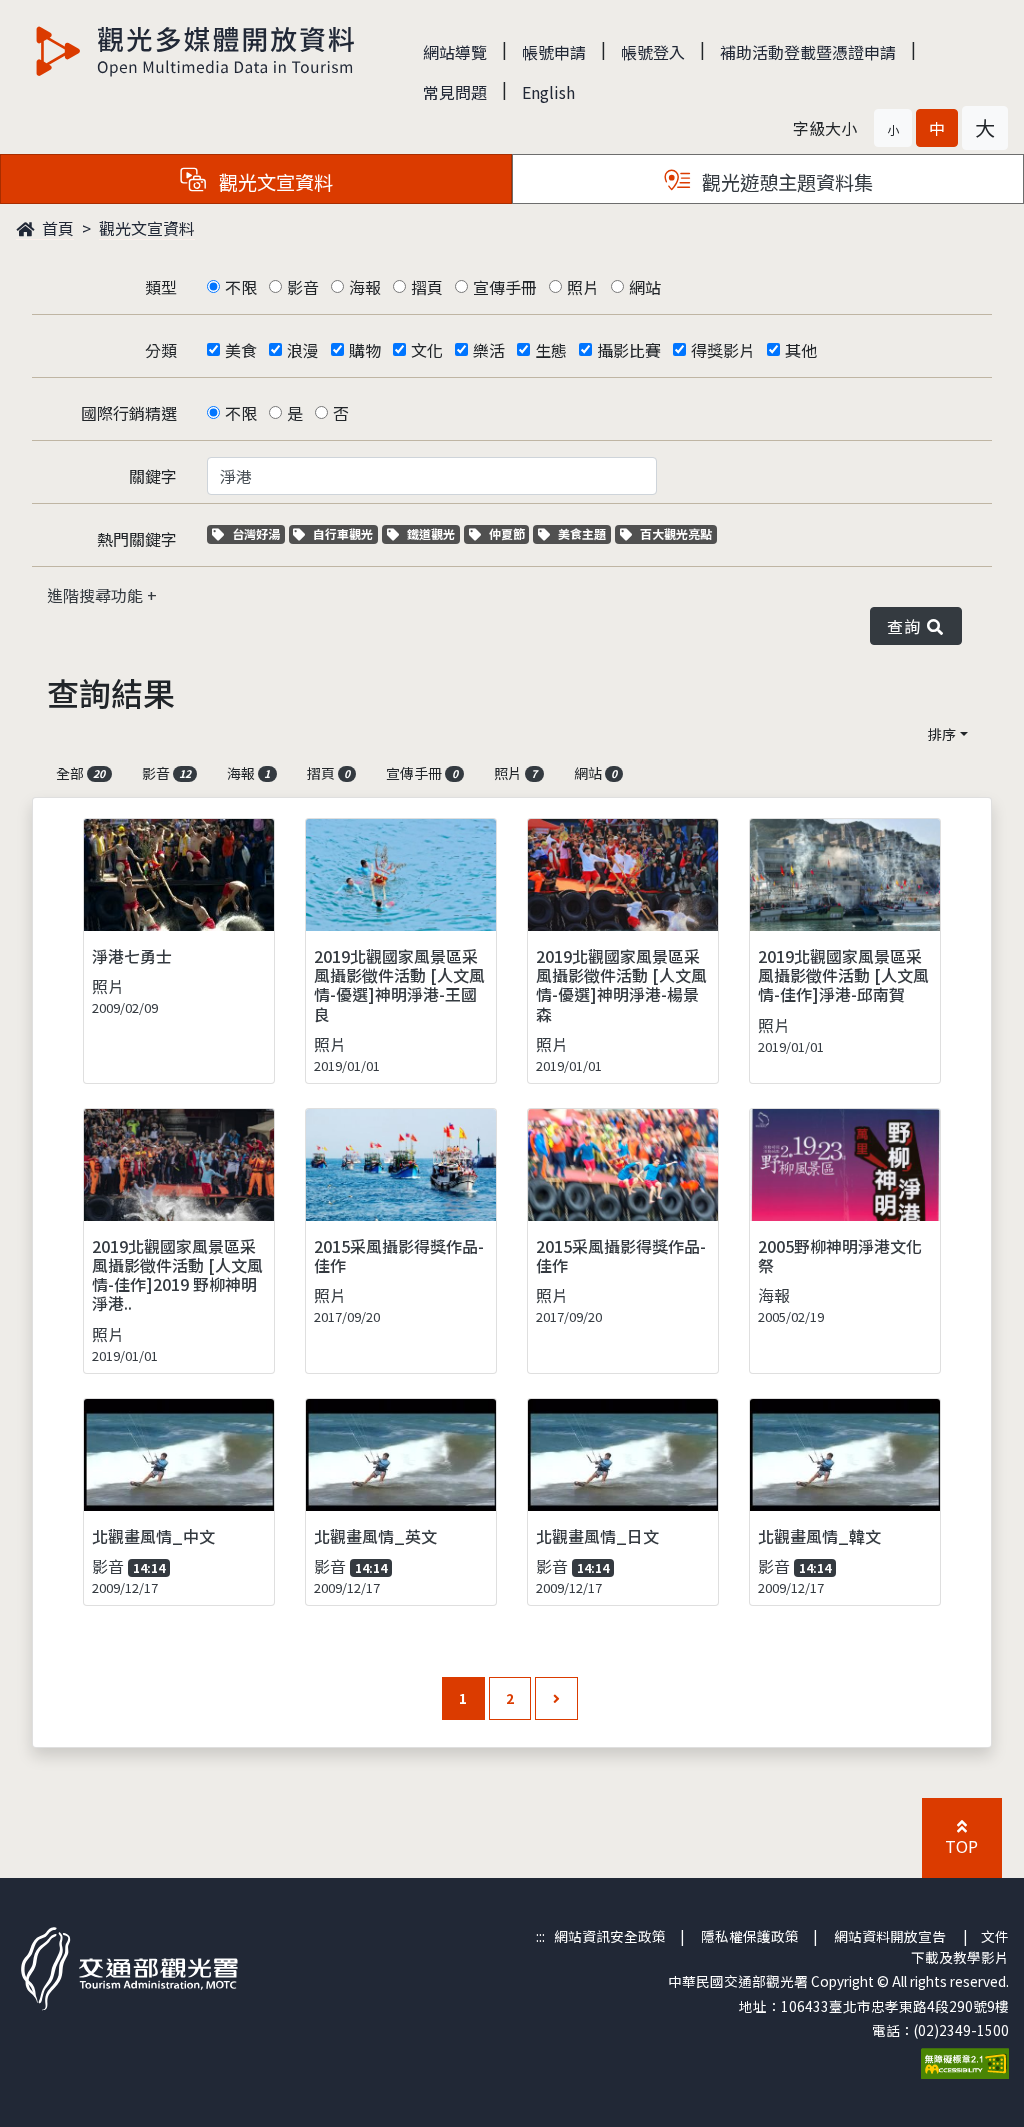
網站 (645, 287)
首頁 (56, 228)
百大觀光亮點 (675, 533)
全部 (80, 773)
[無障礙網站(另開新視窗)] (965, 2062)
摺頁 (427, 287)
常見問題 (455, 92)
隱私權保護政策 (750, 1936)
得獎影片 (723, 350)
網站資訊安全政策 (610, 1936)
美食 (241, 350)
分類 (161, 350)
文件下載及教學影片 (960, 1946)
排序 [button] (942, 734)
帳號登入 (653, 52)
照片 (583, 287)
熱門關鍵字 (137, 539)
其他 (801, 350)
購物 (365, 350)
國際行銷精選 (129, 413)
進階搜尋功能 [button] (97, 595)
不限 (241, 287)
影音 (303, 287)
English (548, 92)
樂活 (489, 350)
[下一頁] (556, 1698)
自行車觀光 (342, 533)
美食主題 (584, 533)
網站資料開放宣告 (890, 1936)
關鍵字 (153, 476)
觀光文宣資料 (147, 228)
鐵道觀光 (433, 533)
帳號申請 (554, 52)
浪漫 (303, 350)
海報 (365, 287)
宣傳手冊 (505, 287)
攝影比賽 (629, 350)
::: (540, 1936)
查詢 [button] (907, 626)
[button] (893, 128)
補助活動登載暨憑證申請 (808, 52)
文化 (427, 350)
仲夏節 (509, 533)
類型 (161, 287)
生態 (551, 350)
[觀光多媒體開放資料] (196, 51)
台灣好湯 (258, 533)
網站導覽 (455, 52)
